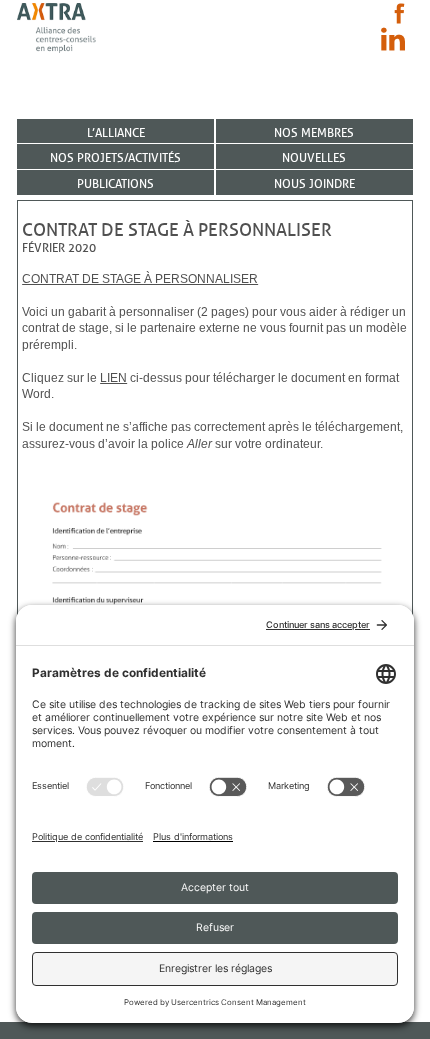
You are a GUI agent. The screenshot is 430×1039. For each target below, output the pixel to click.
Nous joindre (314, 183)
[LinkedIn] (393, 39)
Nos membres (314, 132)
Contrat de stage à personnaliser (140, 279)
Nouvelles (314, 157)
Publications (115, 183)
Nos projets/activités (115, 157)
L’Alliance (116, 132)
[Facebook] (399, 13)
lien (113, 378)
